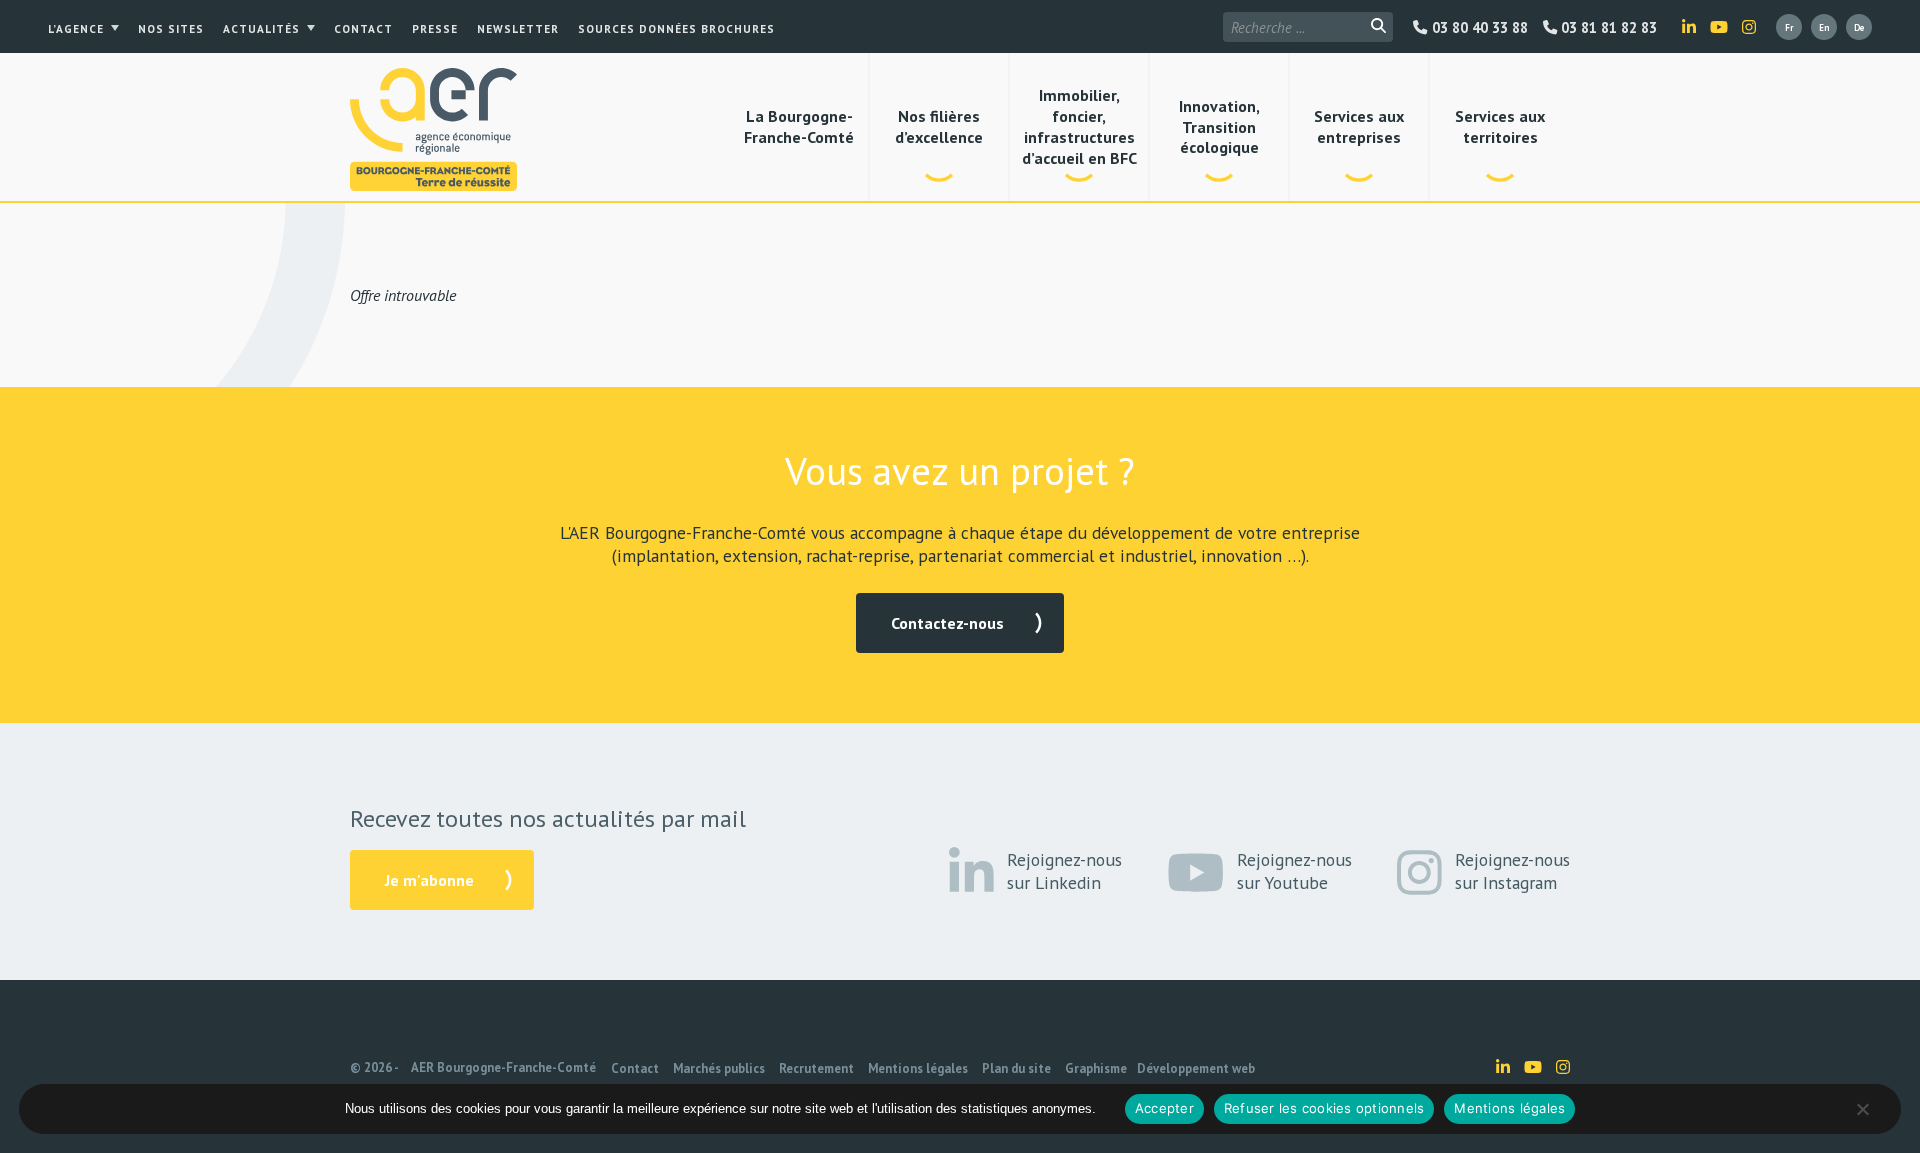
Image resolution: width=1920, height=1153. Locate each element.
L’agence (76, 29)
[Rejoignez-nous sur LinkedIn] (1689, 27)
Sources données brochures (676, 29)
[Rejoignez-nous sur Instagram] (1749, 27)
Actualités (261, 29)
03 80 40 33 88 (1477, 28)
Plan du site (1016, 1068)
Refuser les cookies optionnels (1324, 1108)
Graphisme (1096, 1068)
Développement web (1196, 1068)
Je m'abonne (429, 880)
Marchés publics (719, 1068)
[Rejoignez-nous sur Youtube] (1719, 27)
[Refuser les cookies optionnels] (1862, 1109)
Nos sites (171, 29)
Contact (363, 29)
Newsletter (518, 29)
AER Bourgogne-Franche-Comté (503, 1067)
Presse (435, 29)
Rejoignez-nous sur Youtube (1294, 871)
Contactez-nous (947, 623)
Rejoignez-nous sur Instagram (1512, 871)
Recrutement (816, 1068)
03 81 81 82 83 (1607, 28)
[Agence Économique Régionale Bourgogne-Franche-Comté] (433, 129)
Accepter (1164, 1108)
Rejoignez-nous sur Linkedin (1064, 871)
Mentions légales (918, 1068)
